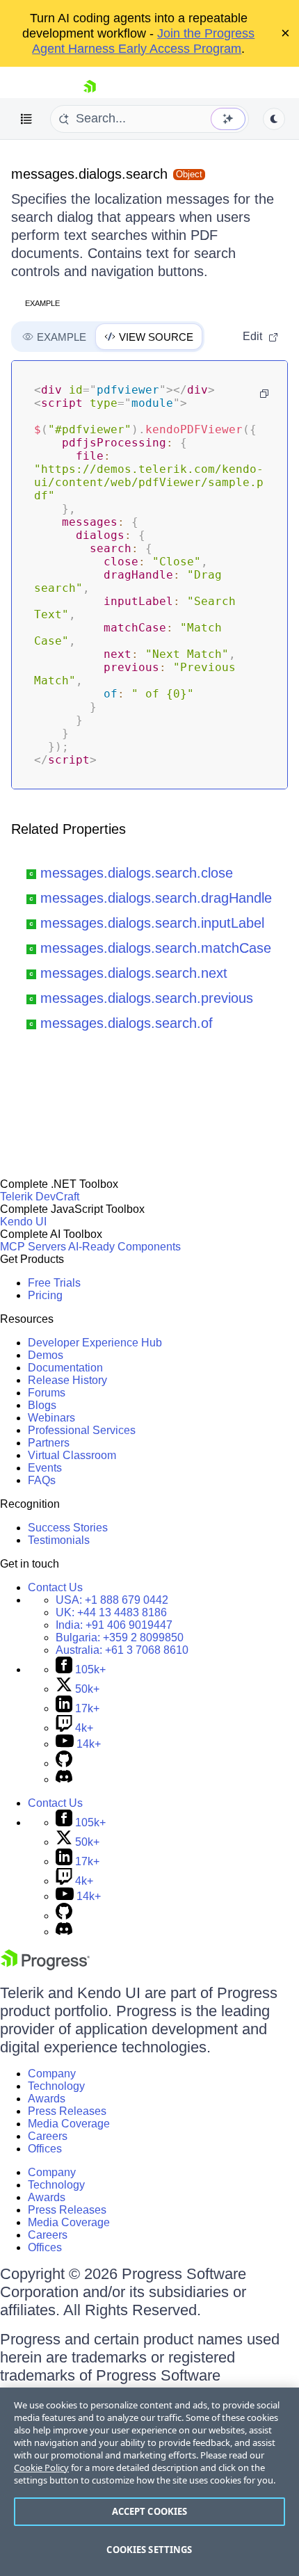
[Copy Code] (264, 394)
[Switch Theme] (274, 119)
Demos (46, 1355)
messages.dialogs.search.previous (147, 998)
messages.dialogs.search (89, 174)
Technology (56, 2086)
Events (45, 1468)
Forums (47, 1393)
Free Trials (54, 1283)
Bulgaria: (120, 1637)
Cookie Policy (41, 2468)
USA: (112, 1600)
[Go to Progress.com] (45, 1966)
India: (114, 1625)
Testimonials (59, 1540)
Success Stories (68, 1528)
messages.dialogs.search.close (137, 873)
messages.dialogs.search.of (127, 1023)
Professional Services (82, 1430)
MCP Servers (33, 1247)
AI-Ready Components (124, 1247)
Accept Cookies (150, 2511)
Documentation (65, 1368)
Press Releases (67, 2111)
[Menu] (26, 119)
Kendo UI (23, 1222)
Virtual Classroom (72, 1455)
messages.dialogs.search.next (134, 973)
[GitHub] (64, 1763)
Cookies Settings (149, 2550)
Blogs (42, 1405)
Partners (49, 1443)
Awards (47, 2099)
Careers (48, 2136)
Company (52, 2074)
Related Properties (68, 829)
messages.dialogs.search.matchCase (156, 948)
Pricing (45, 1295)
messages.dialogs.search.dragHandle (156, 898)
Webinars (51, 1418)
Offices (45, 2149)
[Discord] (64, 1779)
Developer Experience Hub (95, 1343)
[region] (149, 2482)
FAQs (42, 1480)
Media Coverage (69, 2124)
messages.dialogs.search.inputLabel (152, 923)
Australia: (122, 1650)
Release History (67, 1380)
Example (42, 303)
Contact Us (55, 1587)
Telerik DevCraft (40, 1197)
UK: (111, 1612)
